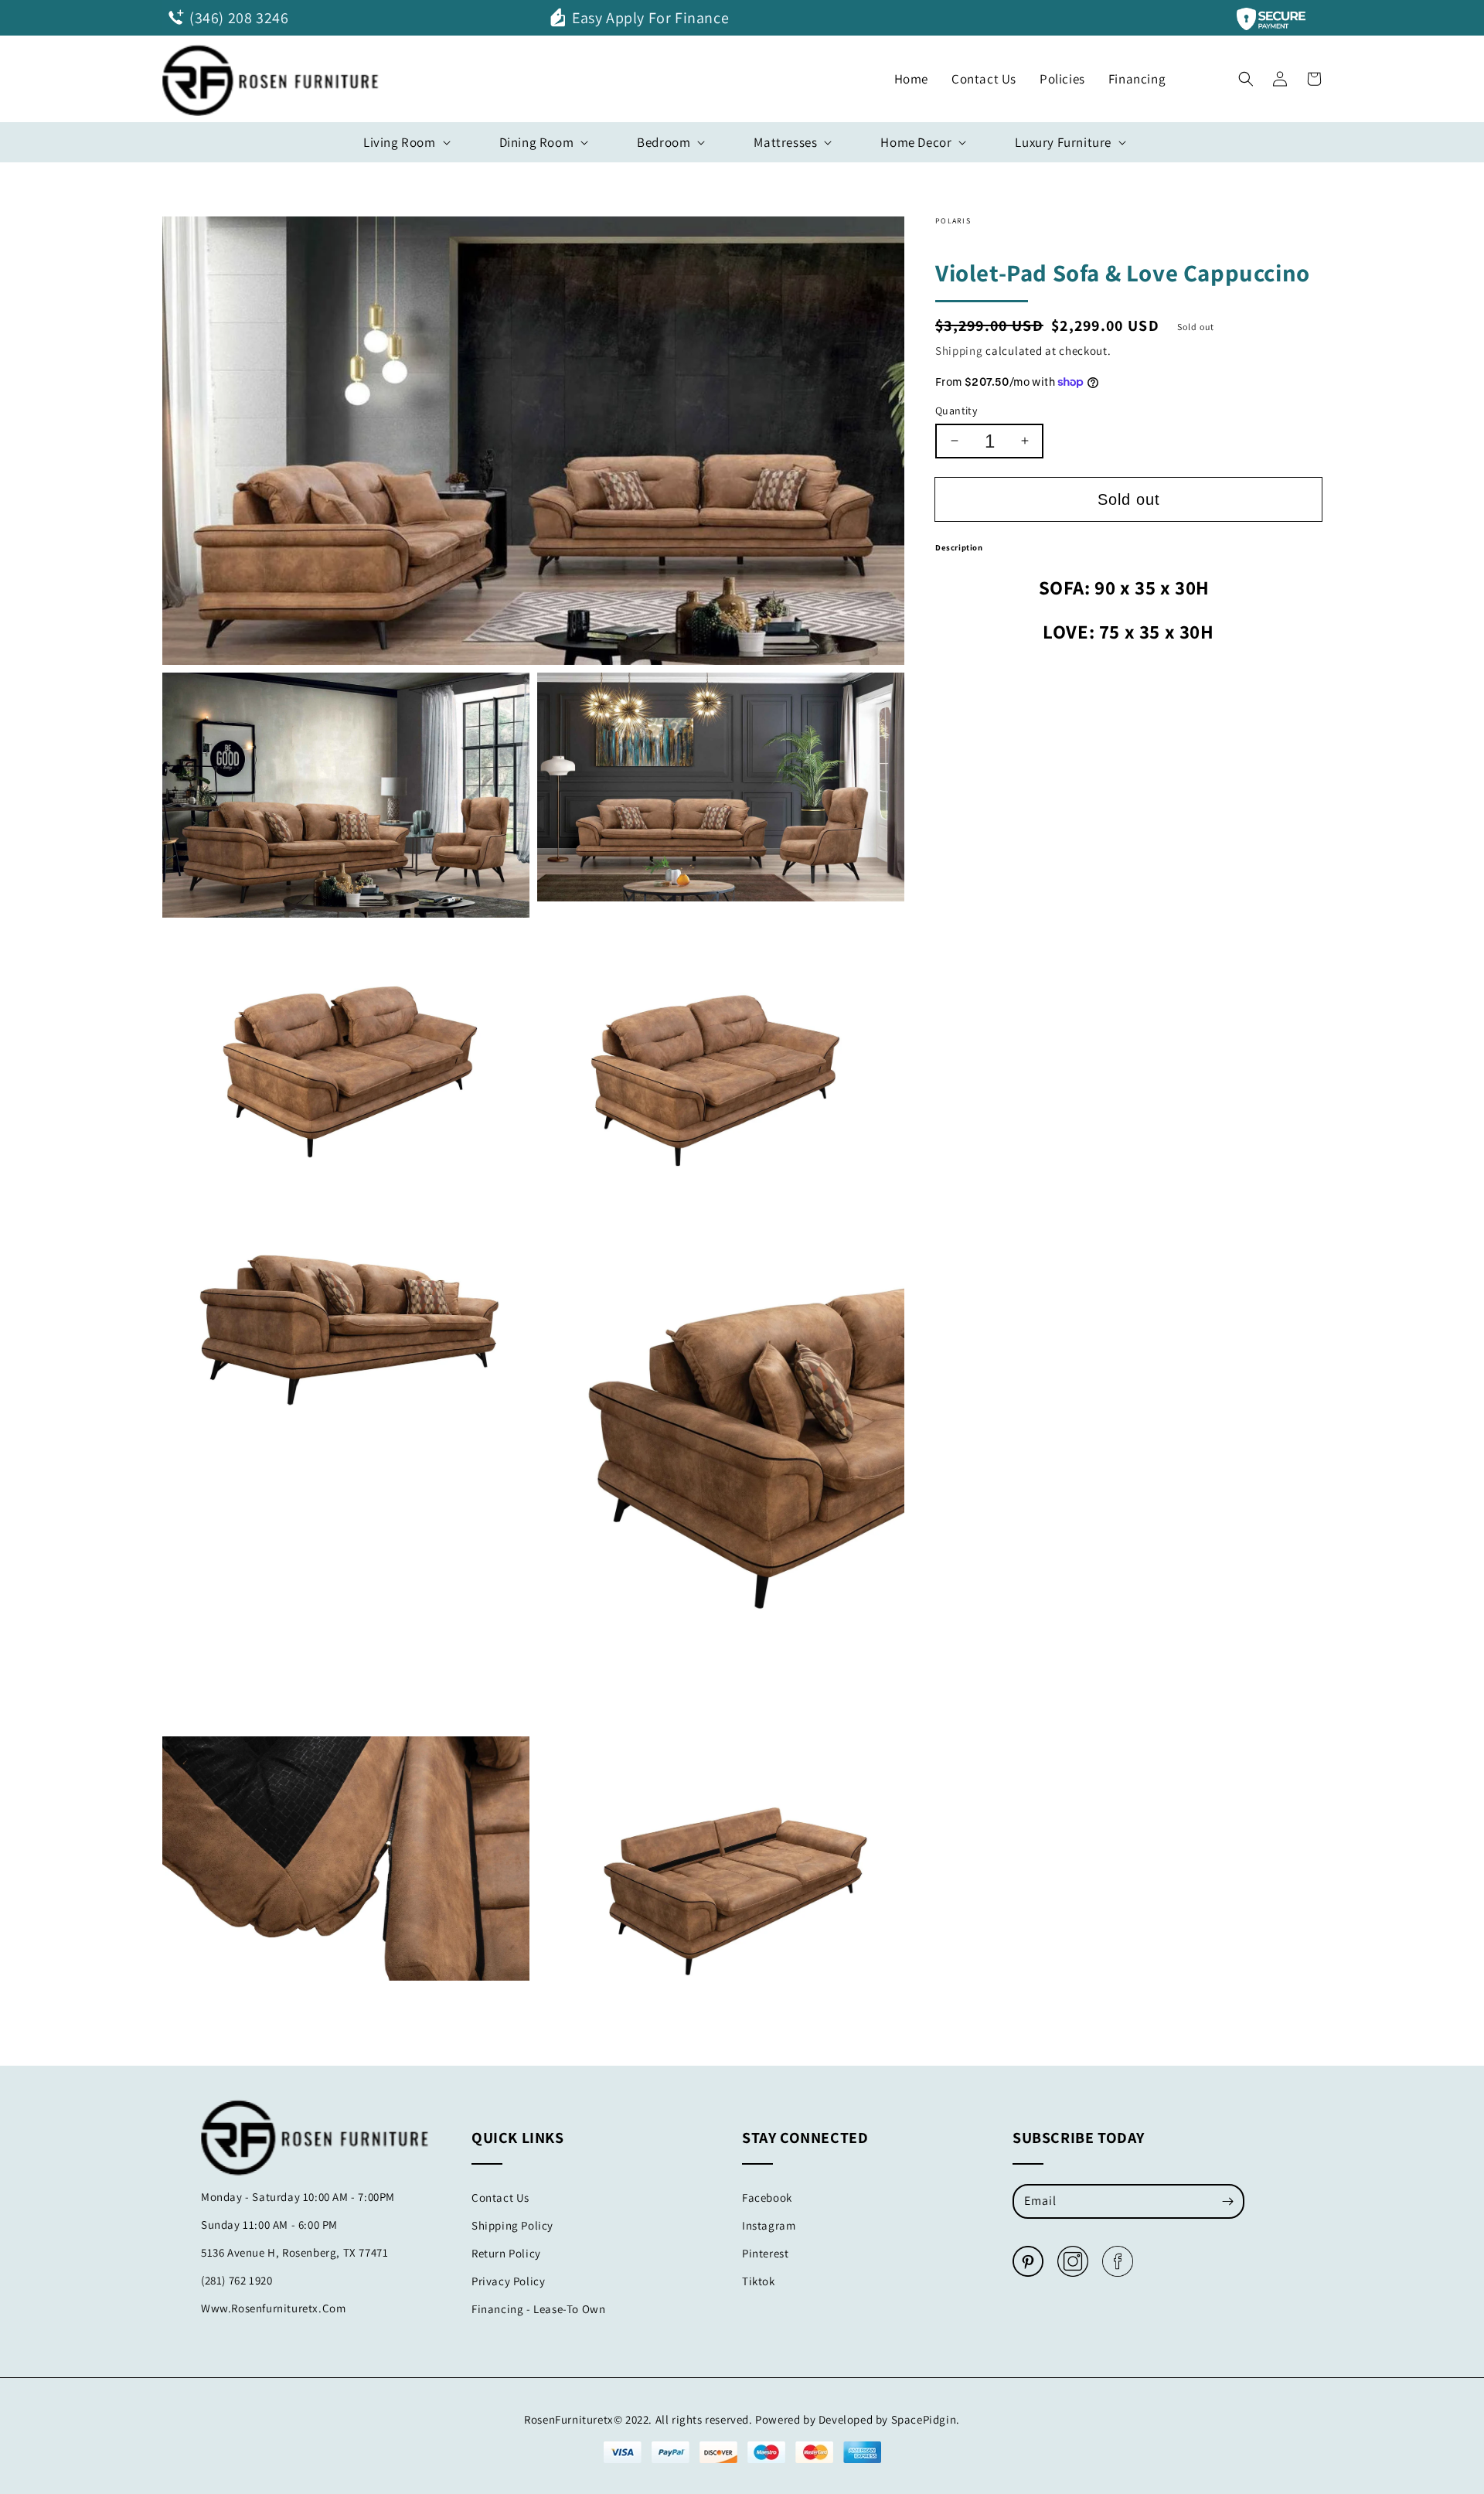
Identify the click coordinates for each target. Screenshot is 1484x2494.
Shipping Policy (512, 2225)
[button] (1246, 75)
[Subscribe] (1227, 2201)
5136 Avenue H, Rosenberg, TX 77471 (294, 2252)
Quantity (956, 411)
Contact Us (500, 2198)
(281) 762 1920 (237, 2280)
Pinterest (765, 2253)
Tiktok (759, 2281)
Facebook (767, 2198)
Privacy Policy (508, 2281)
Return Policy (506, 2253)
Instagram (769, 2225)
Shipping (959, 351)
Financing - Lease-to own (538, 2309)
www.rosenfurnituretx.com (273, 2308)
